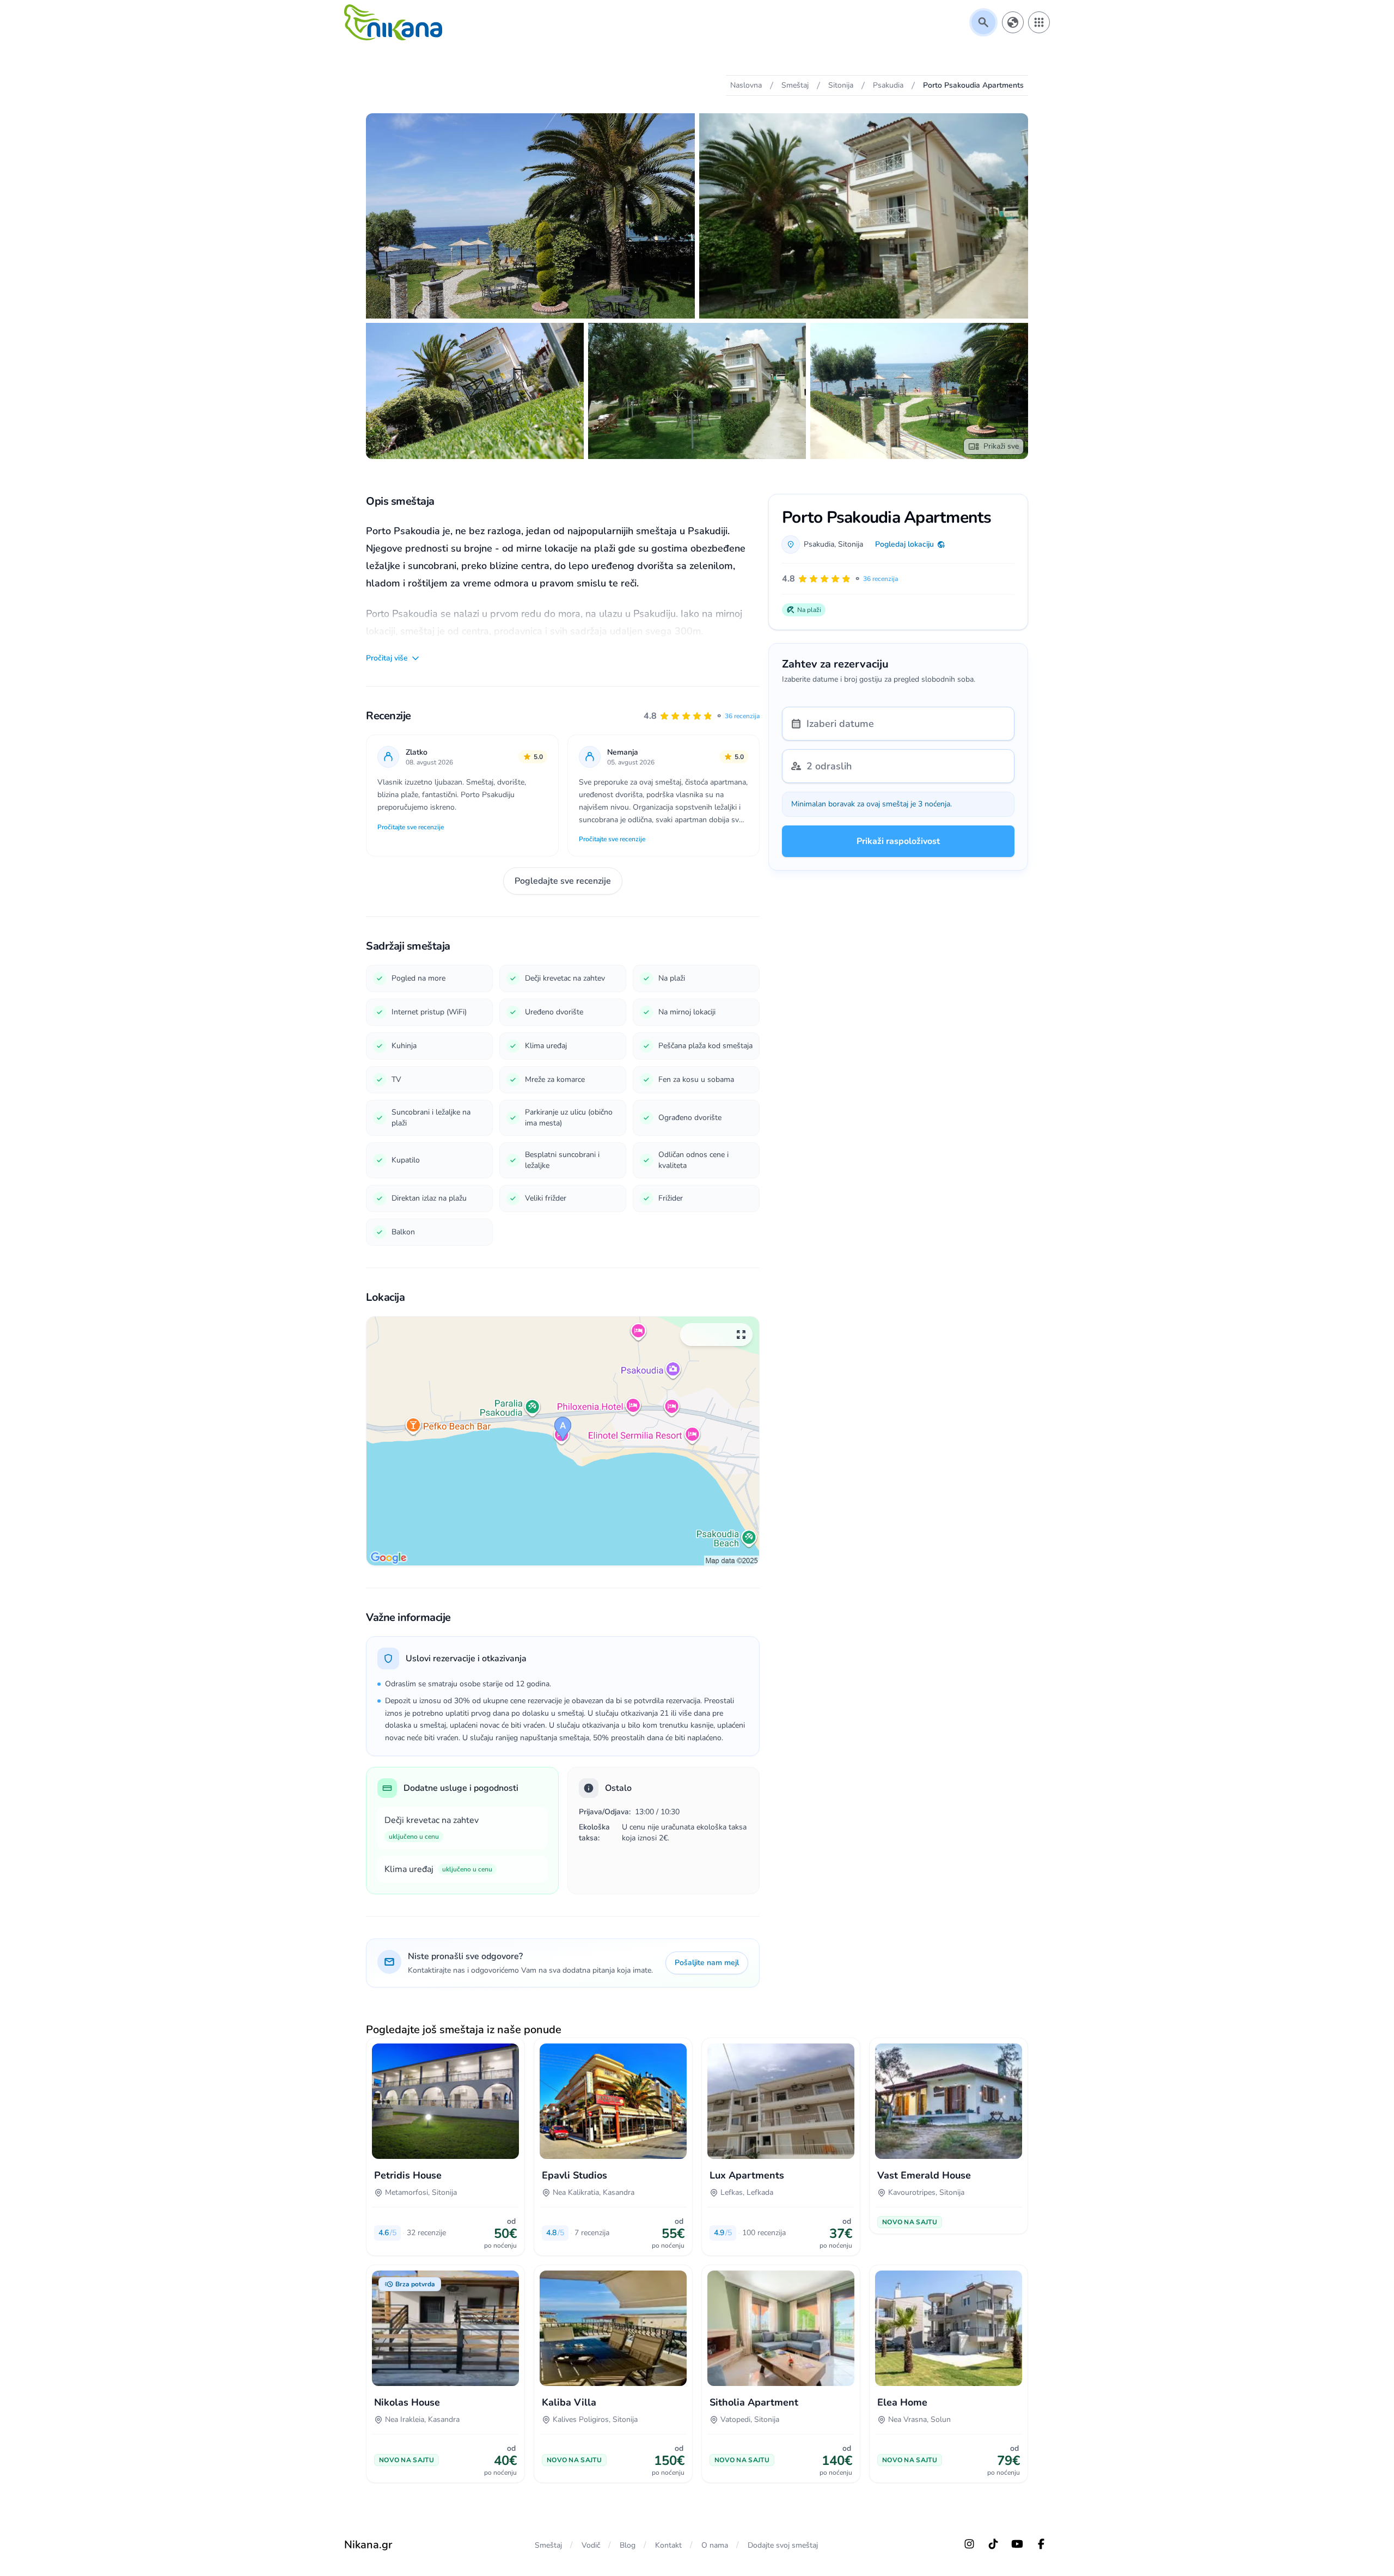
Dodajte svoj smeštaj (783, 2545)
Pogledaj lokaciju (904, 544)
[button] (702, 716)
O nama (715, 2545)
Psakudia (819, 544)
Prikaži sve (1001, 446)
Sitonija (851, 544)
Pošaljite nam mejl (707, 1963)
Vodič (591, 2545)
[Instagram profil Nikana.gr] (969, 2544)
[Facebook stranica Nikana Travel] (1041, 2544)
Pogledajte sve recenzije (563, 881)
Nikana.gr (368, 2545)
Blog (628, 2545)
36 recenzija (742, 716)
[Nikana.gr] (393, 22)
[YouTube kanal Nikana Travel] (1017, 2544)
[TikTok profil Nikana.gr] (993, 2544)
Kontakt (668, 2545)
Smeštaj (548, 2545)
